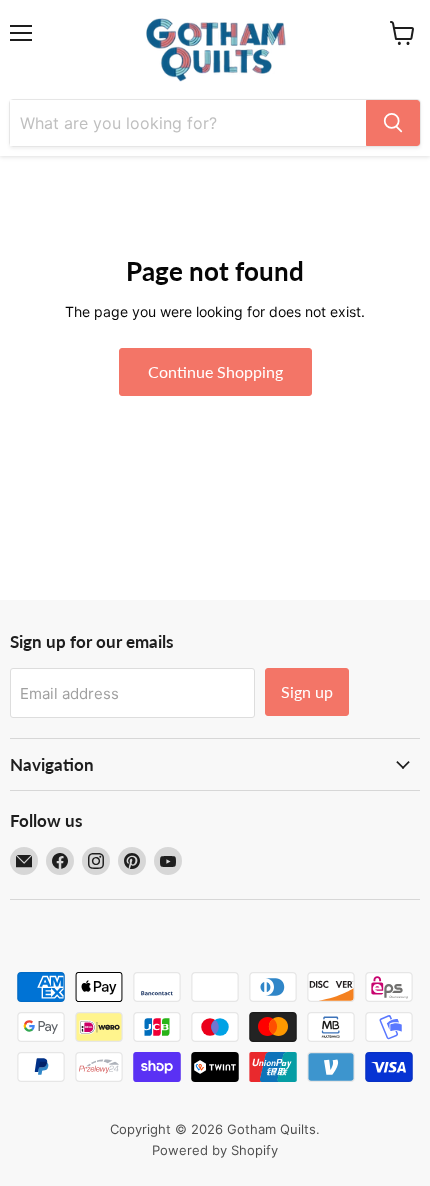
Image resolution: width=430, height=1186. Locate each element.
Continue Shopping (215, 371)
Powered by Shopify (215, 1150)
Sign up (307, 691)
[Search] (393, 123)
